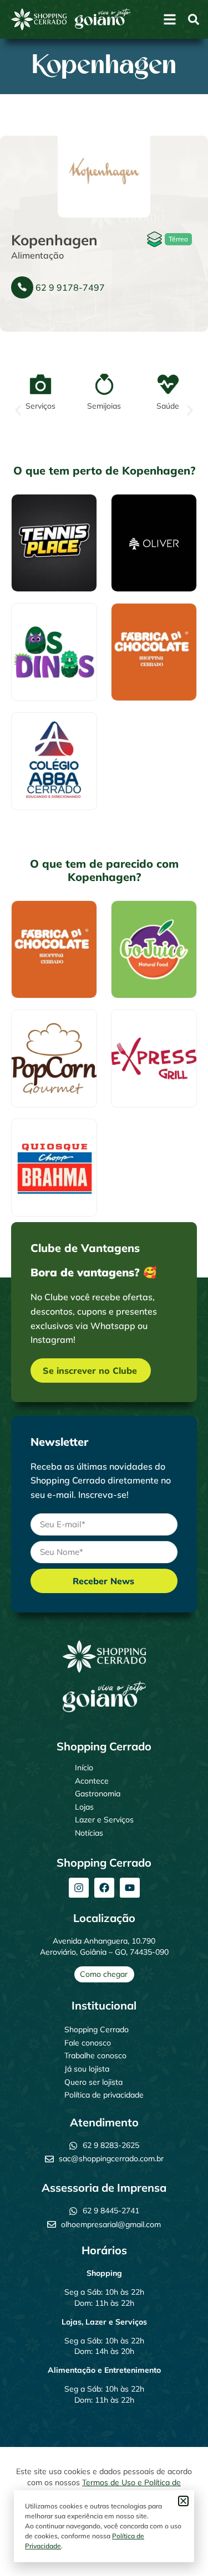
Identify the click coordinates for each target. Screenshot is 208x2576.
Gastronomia (98, 1794)
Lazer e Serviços (104, 1820)
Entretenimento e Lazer (53, 641)
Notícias (89, 1833)
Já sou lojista (87, 2069)
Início (84, 1768)
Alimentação (37, 255)
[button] (18, 411)
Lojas (84, 1807)
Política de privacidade (104, 2095)
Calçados (42, 540)
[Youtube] (130, 1888)
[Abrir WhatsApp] (180, 2548)
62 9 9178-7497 (70, 287)
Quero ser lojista (93, 2082)
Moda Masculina (143, 532)
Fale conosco (88, 2043)
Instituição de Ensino (49, 758)
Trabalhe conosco (95, 2055)
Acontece (92, 1781)
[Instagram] (79, 1888)
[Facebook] (104, 1888)
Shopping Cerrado (97, 2029)
